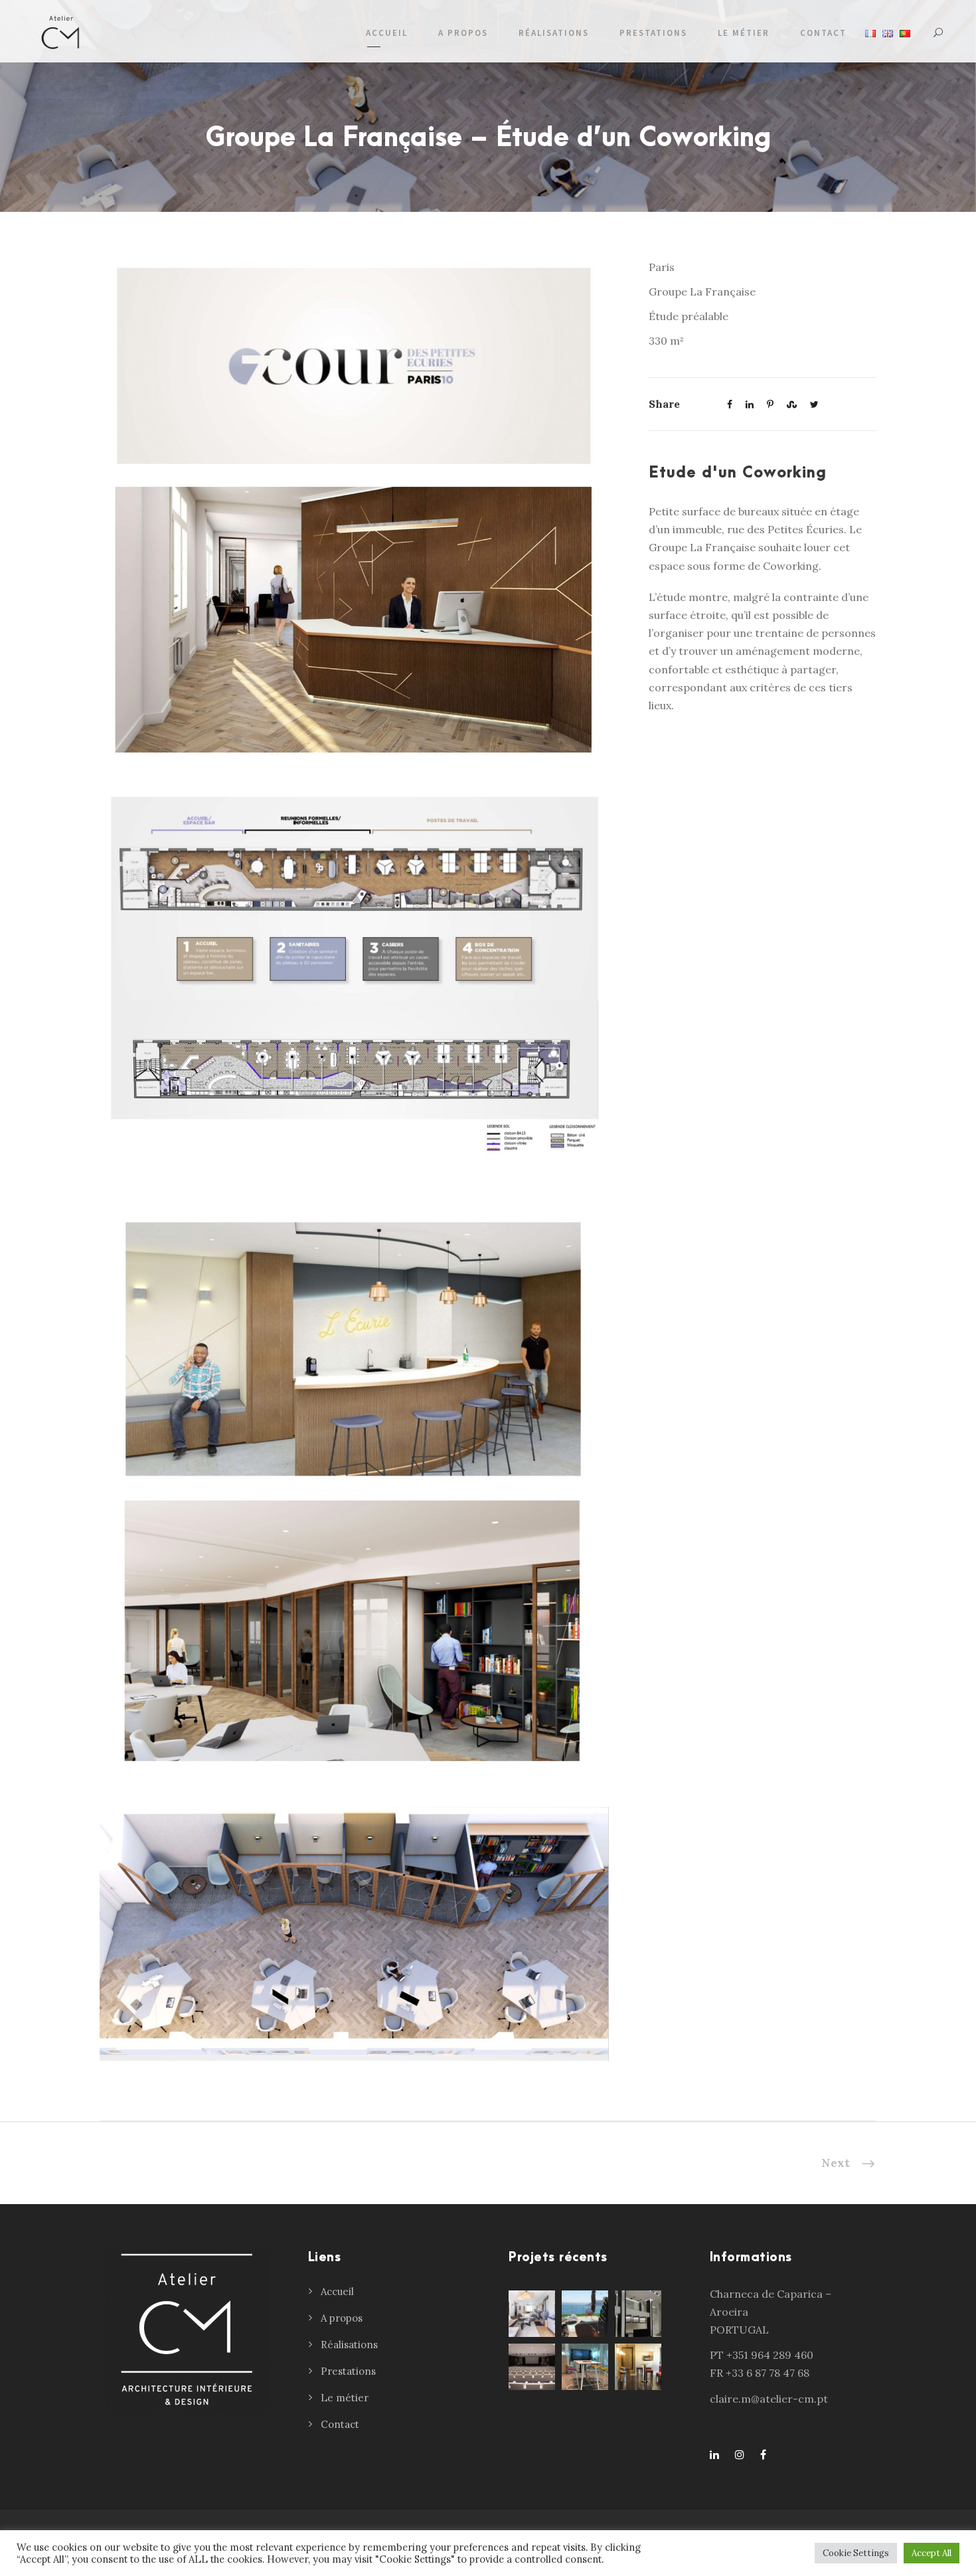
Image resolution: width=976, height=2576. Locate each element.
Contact (823, 33)
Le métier (744, 33)
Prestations (653, 33)
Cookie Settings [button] (856, 2553)
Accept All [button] (932, 2553)
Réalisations (554, 33)
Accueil (387, 33)
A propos (463, 33)
